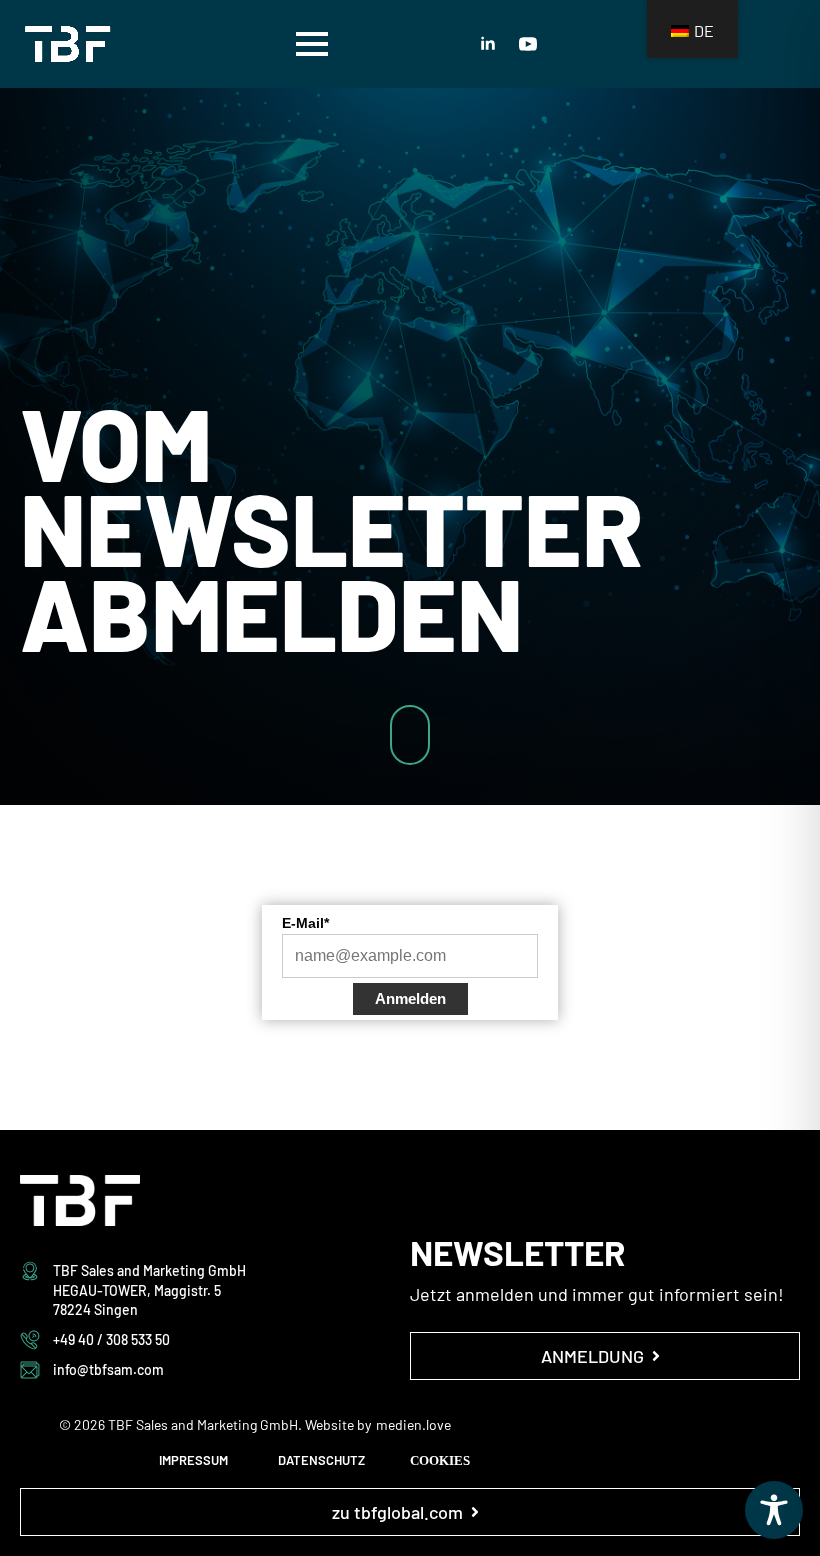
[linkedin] (488, 44)
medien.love (413, 1424)
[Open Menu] (312, 44)
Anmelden (410, 998)
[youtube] (528, 44)
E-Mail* (305, 923)
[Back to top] (770, 798)
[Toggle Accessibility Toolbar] (774, 1510)
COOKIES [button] (440, 1460)
